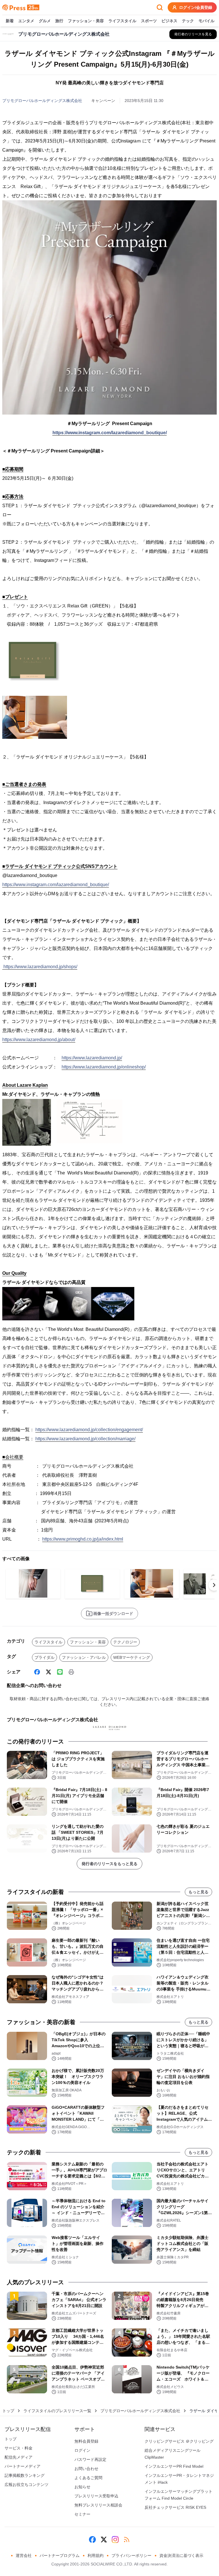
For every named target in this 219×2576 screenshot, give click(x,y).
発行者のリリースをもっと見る (109, 1864)
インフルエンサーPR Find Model (174, 2466)
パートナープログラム (60, 2555)
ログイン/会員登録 (196, 7)
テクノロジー (125, 1642)
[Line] (60, 1672)
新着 (10, 21)
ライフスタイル (122, 21)
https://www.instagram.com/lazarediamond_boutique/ (110, 433)
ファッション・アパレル (84, 1657)
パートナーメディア (23, 2466)
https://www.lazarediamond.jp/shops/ (40, 967)
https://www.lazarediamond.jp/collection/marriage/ (85, 1439)
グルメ (45, 21)
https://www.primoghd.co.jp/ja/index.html (83, 1539)
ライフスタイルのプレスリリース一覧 (57, 2411)
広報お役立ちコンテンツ (27, 2485)
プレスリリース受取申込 (96, 2496)
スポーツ (149, 21)
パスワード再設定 (90, 2459)
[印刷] (71, 1672)
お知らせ (82, 2487)
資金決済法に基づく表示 (181, 2555)
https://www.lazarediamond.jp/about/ (39, 1040)
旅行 (59, 21)
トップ (8, 2411)
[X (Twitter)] (48, 1672)
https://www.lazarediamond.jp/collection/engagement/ (89, 1430)
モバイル (206, 21)
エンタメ (26, 21)
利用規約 (96, 2555)
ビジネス (169, 21)
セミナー (82, 2514)
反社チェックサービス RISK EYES (175, 2507)
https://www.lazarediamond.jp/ (92, 1058)
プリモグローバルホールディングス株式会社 (42, 101)
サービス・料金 (19, 2448)
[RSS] (127, 2540)
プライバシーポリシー (131, 2555)
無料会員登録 (86, 2441)
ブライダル (44, 1657)
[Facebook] (37, 1672)
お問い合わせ (86, 2469)
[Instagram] (115, 2540)
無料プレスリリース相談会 (98, 2505)
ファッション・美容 (86, 21)
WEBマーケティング (132, 1657)
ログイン (82, 2450)
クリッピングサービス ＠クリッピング (179, 2441)
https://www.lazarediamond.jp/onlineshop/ (104, 1067)
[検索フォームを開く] (160, 7)
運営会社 (24, 2555)
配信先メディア (19, 2457)
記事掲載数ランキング (25, 2475)
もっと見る (198, 1892)
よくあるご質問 (88, 2478)
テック (188, 21)
